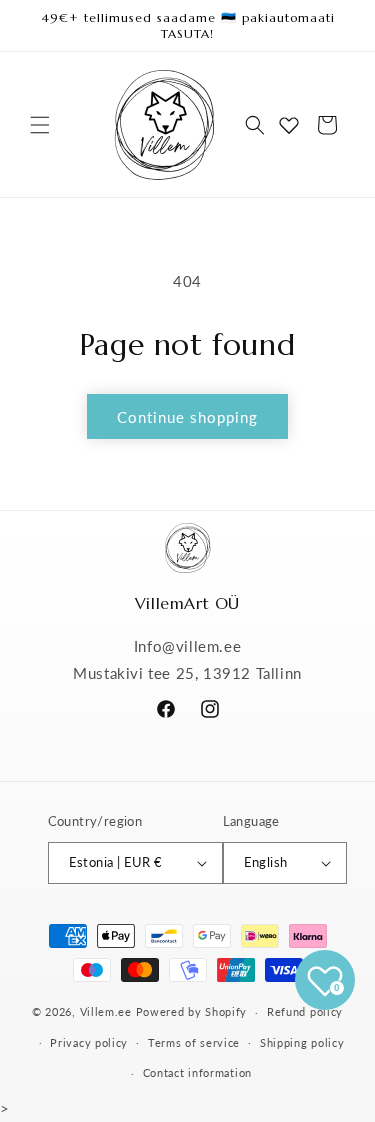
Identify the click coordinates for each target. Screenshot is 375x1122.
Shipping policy (302, 1042)
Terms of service (194, 1042)
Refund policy (305, 1011)
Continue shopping (187, 417)
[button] (40, 125)
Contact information (197, 1072)
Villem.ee (108, 1011)
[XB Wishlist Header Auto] (289, 125)
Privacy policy (89, 1042)
